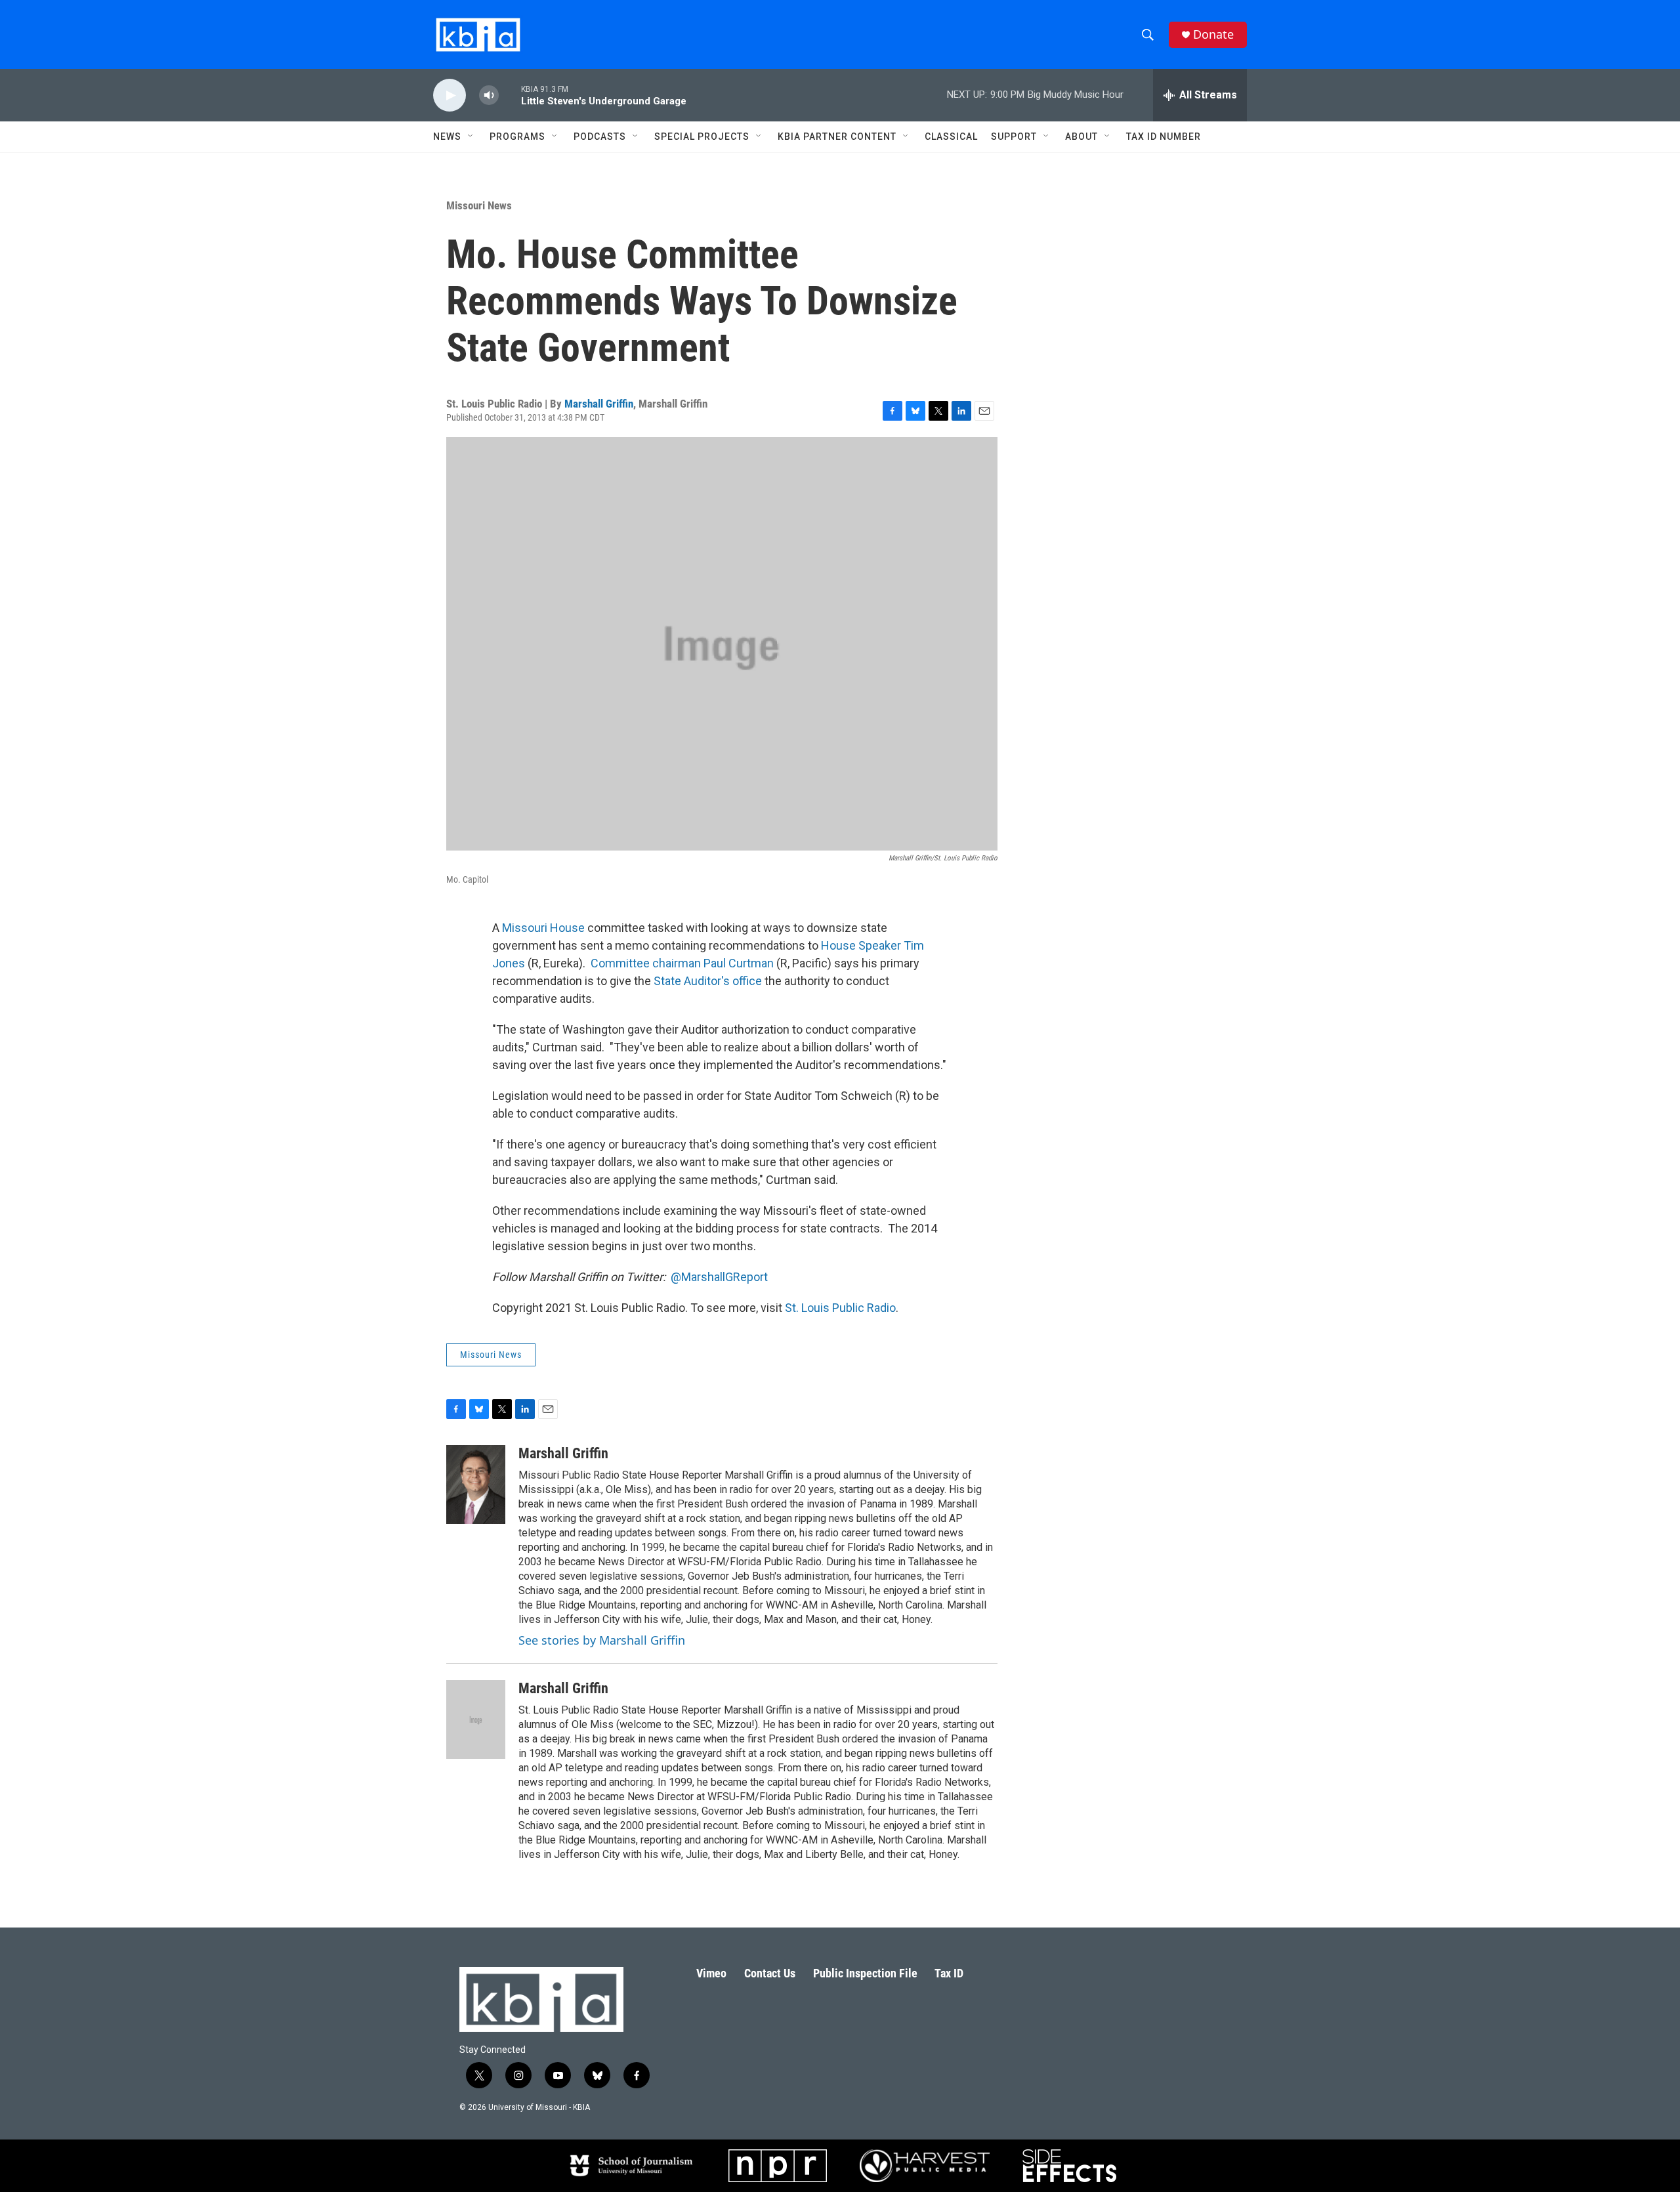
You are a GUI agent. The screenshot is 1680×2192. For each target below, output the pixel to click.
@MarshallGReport (719, 1277)
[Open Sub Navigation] (471, 137)
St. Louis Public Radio (840, 1308)
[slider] (510, 95)
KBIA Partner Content (837, 137)
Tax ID (949, 1973)
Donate (1213, 34)
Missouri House (543, 928)
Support (1014, 137)
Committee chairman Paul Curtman (682, 963)
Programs (517, 137)
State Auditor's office (708, 981)
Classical (951, 137)
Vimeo (711, 1973)
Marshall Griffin (599, 404)
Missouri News (479, 205)
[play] (450, 95)
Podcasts (600, 137)
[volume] (489, 95)
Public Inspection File (865, 1973)
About (1081, 137)
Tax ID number (1164, 137)
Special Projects (702, 137)
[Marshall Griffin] (476, 1485)
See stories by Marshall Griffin (602, 1640)
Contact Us (770, 1973)
